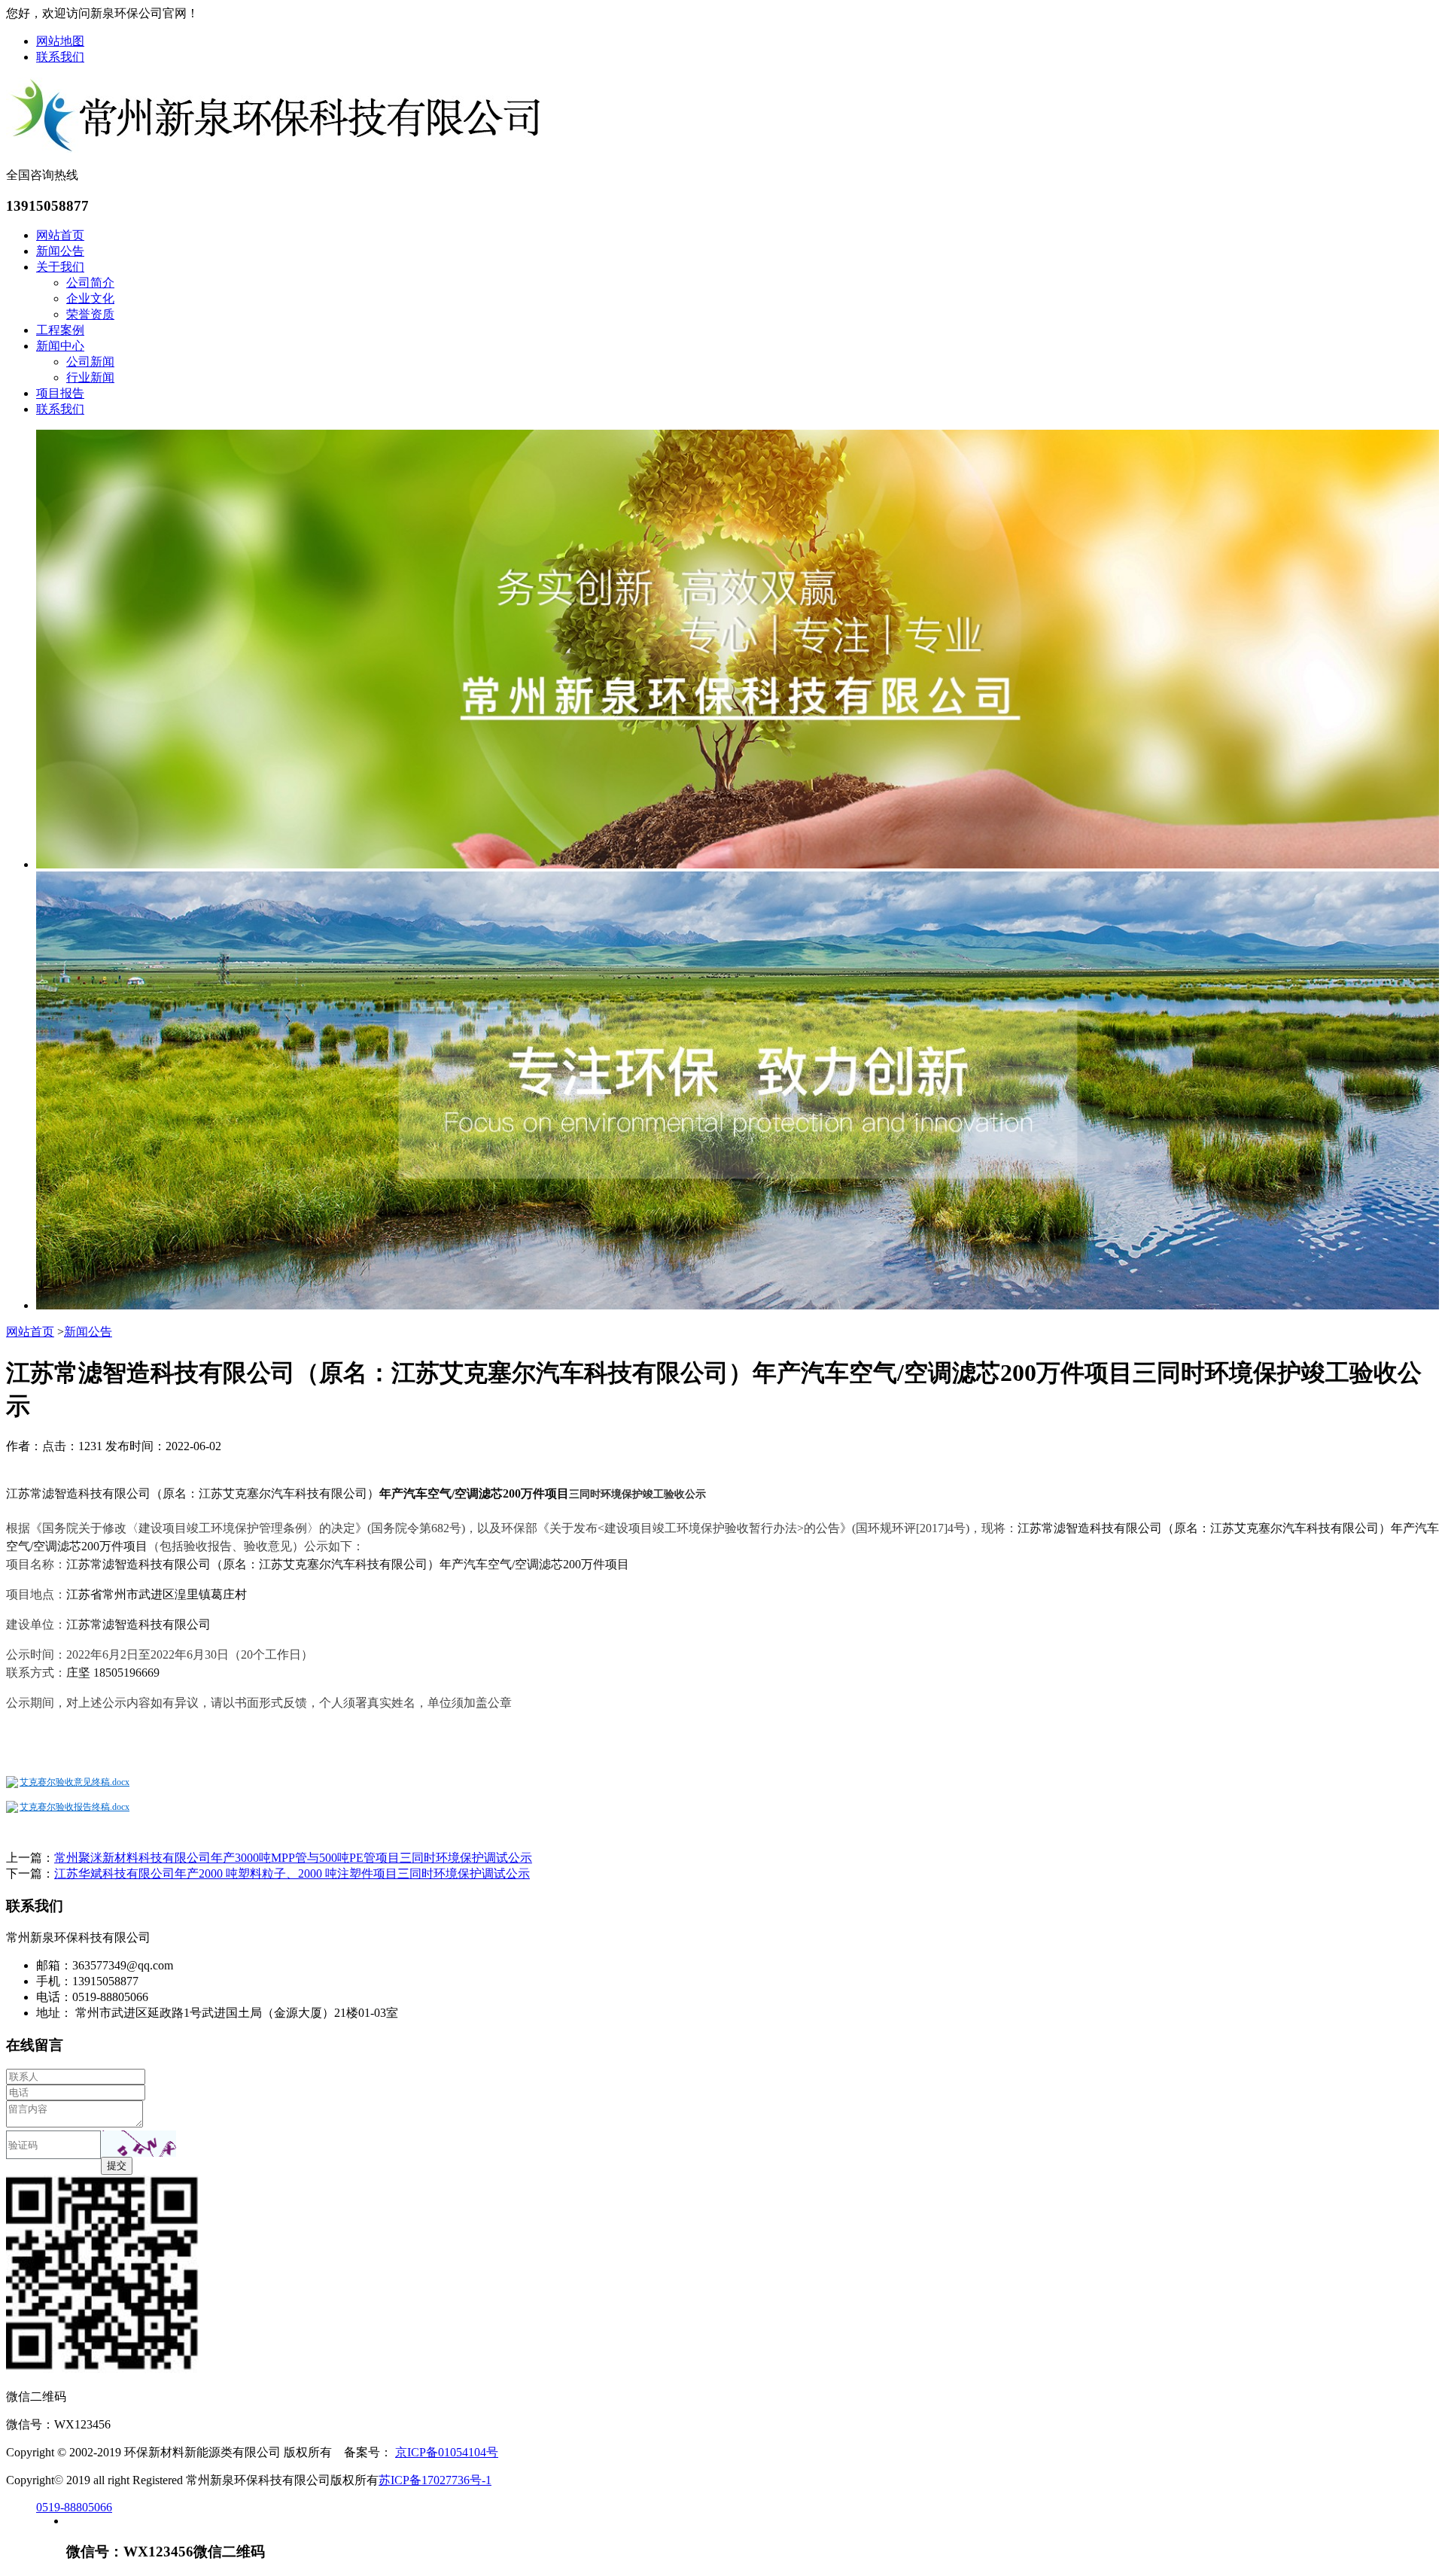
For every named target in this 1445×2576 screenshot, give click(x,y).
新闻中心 (60, 346)
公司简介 (90, 283)
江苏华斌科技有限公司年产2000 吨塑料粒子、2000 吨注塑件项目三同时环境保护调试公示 (292, 1873)
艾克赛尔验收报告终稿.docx (75, 1807)
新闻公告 (60, 251)
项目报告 (60, 393)
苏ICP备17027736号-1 (435, 2480)
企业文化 (90, 298)
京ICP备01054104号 (447, 2452)
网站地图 (60, 41)
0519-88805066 (74, 2507)
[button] (138, 2144)
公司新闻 (90, 362)
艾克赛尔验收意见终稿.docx (75, 1782)
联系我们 (60, 57)
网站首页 (60, 235)
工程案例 (60, 330)
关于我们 (60, 267)
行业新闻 (90, 377)
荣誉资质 (90, 314)
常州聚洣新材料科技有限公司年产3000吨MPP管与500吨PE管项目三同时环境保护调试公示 (293, 1858)
